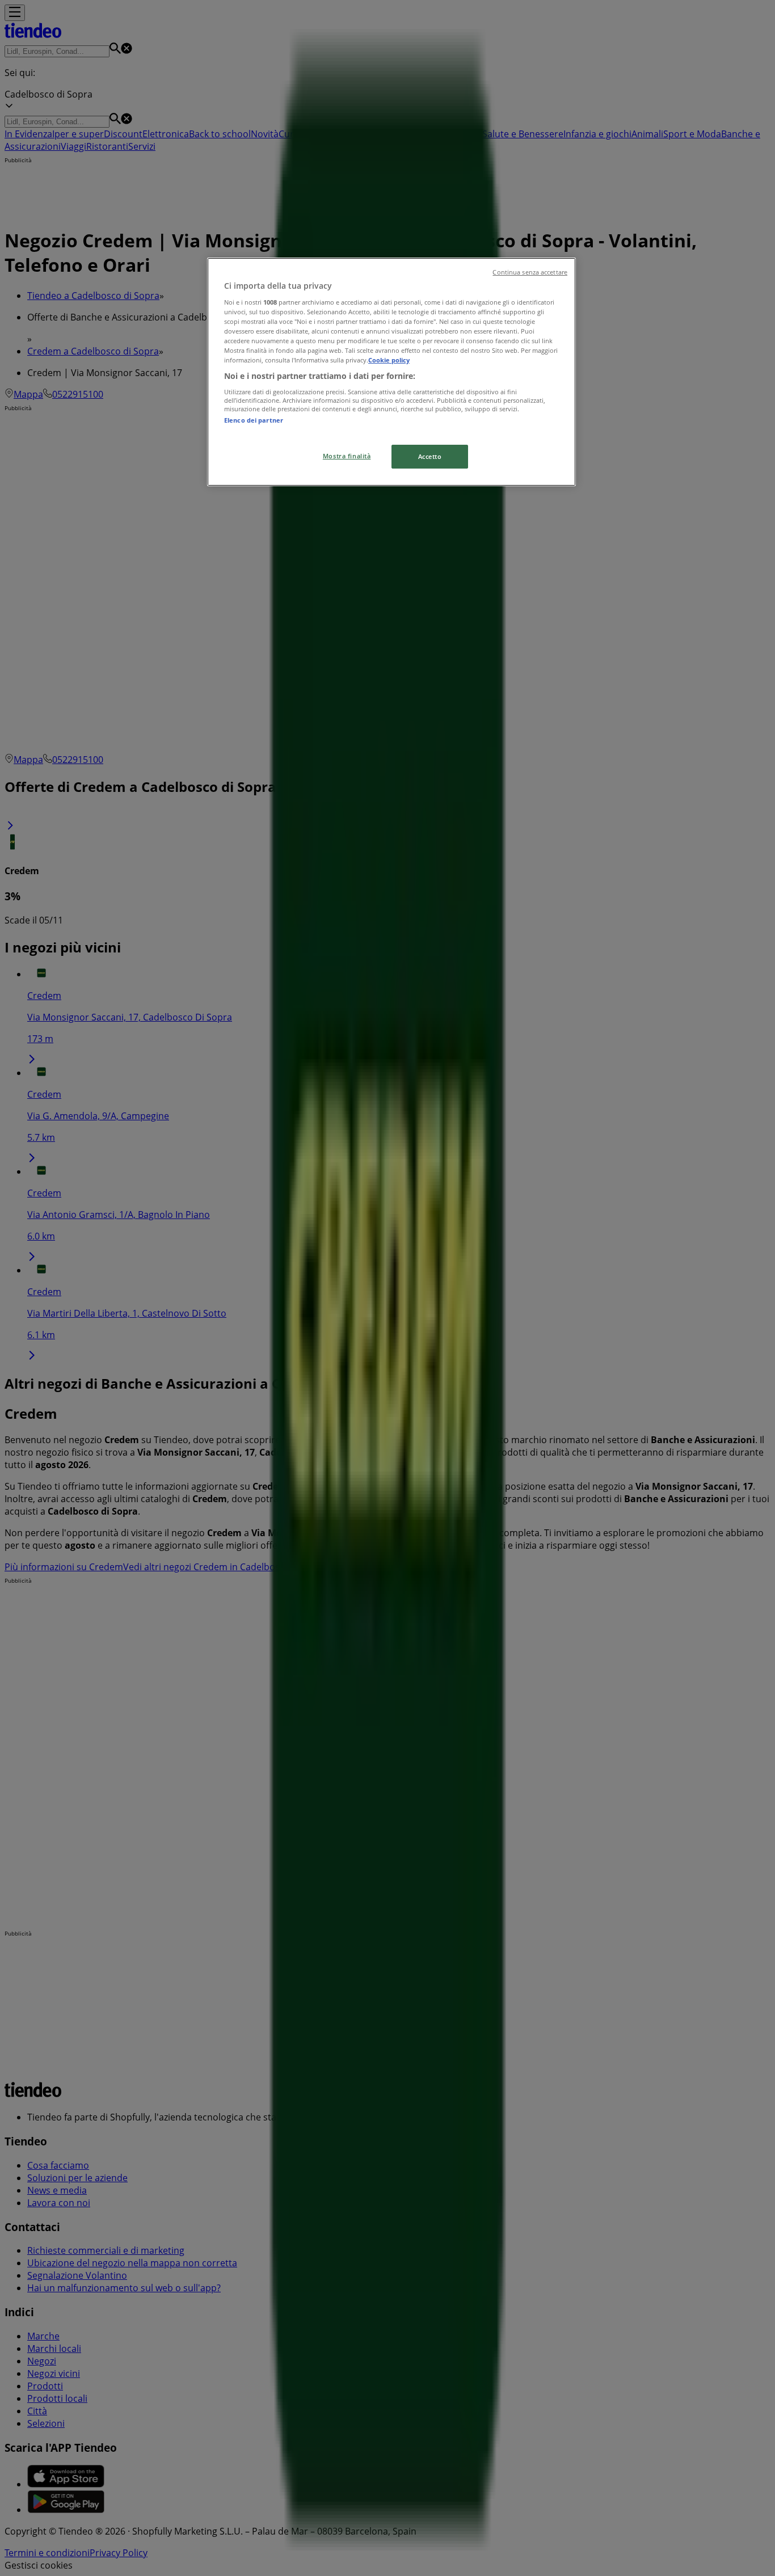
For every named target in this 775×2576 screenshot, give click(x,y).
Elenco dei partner (254, 420)
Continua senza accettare (530, 272)
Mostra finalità (347, 456)
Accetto (430, 456)
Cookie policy (389, 360)
